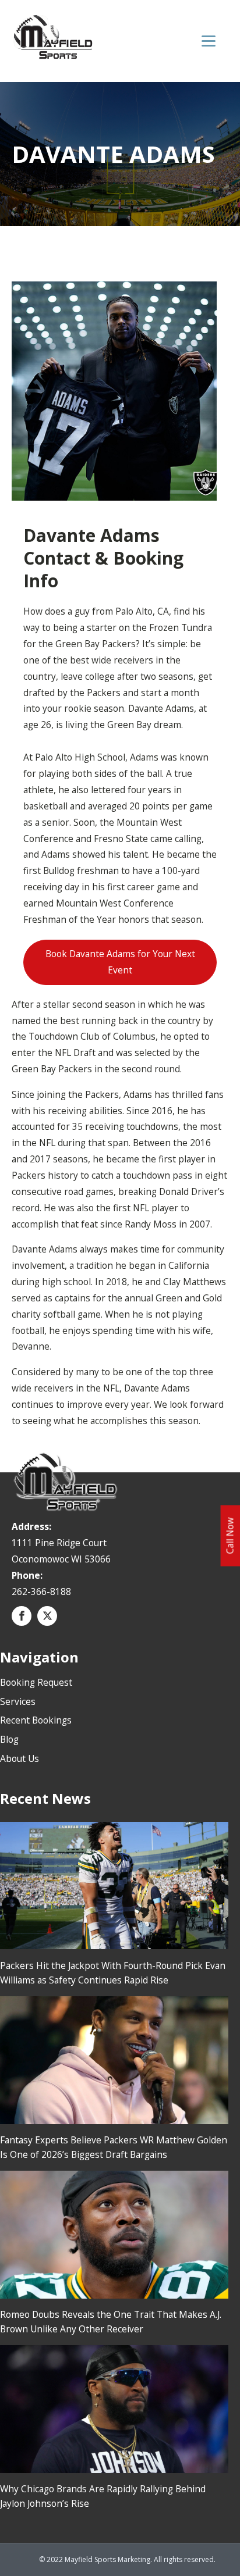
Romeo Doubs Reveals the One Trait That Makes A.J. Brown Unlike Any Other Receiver (111, 2322)
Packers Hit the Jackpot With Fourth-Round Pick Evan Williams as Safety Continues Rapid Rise (113, 1973)
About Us (20, 1758)
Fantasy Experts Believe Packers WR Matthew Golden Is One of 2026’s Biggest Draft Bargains (114, 2147)
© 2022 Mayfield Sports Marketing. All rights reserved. (127, 2559)
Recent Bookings (36, 1720)
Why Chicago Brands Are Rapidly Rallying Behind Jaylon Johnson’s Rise (103, 2496)
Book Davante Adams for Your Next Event (120, 962)
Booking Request (36, 1682)
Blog (9, 1739)
